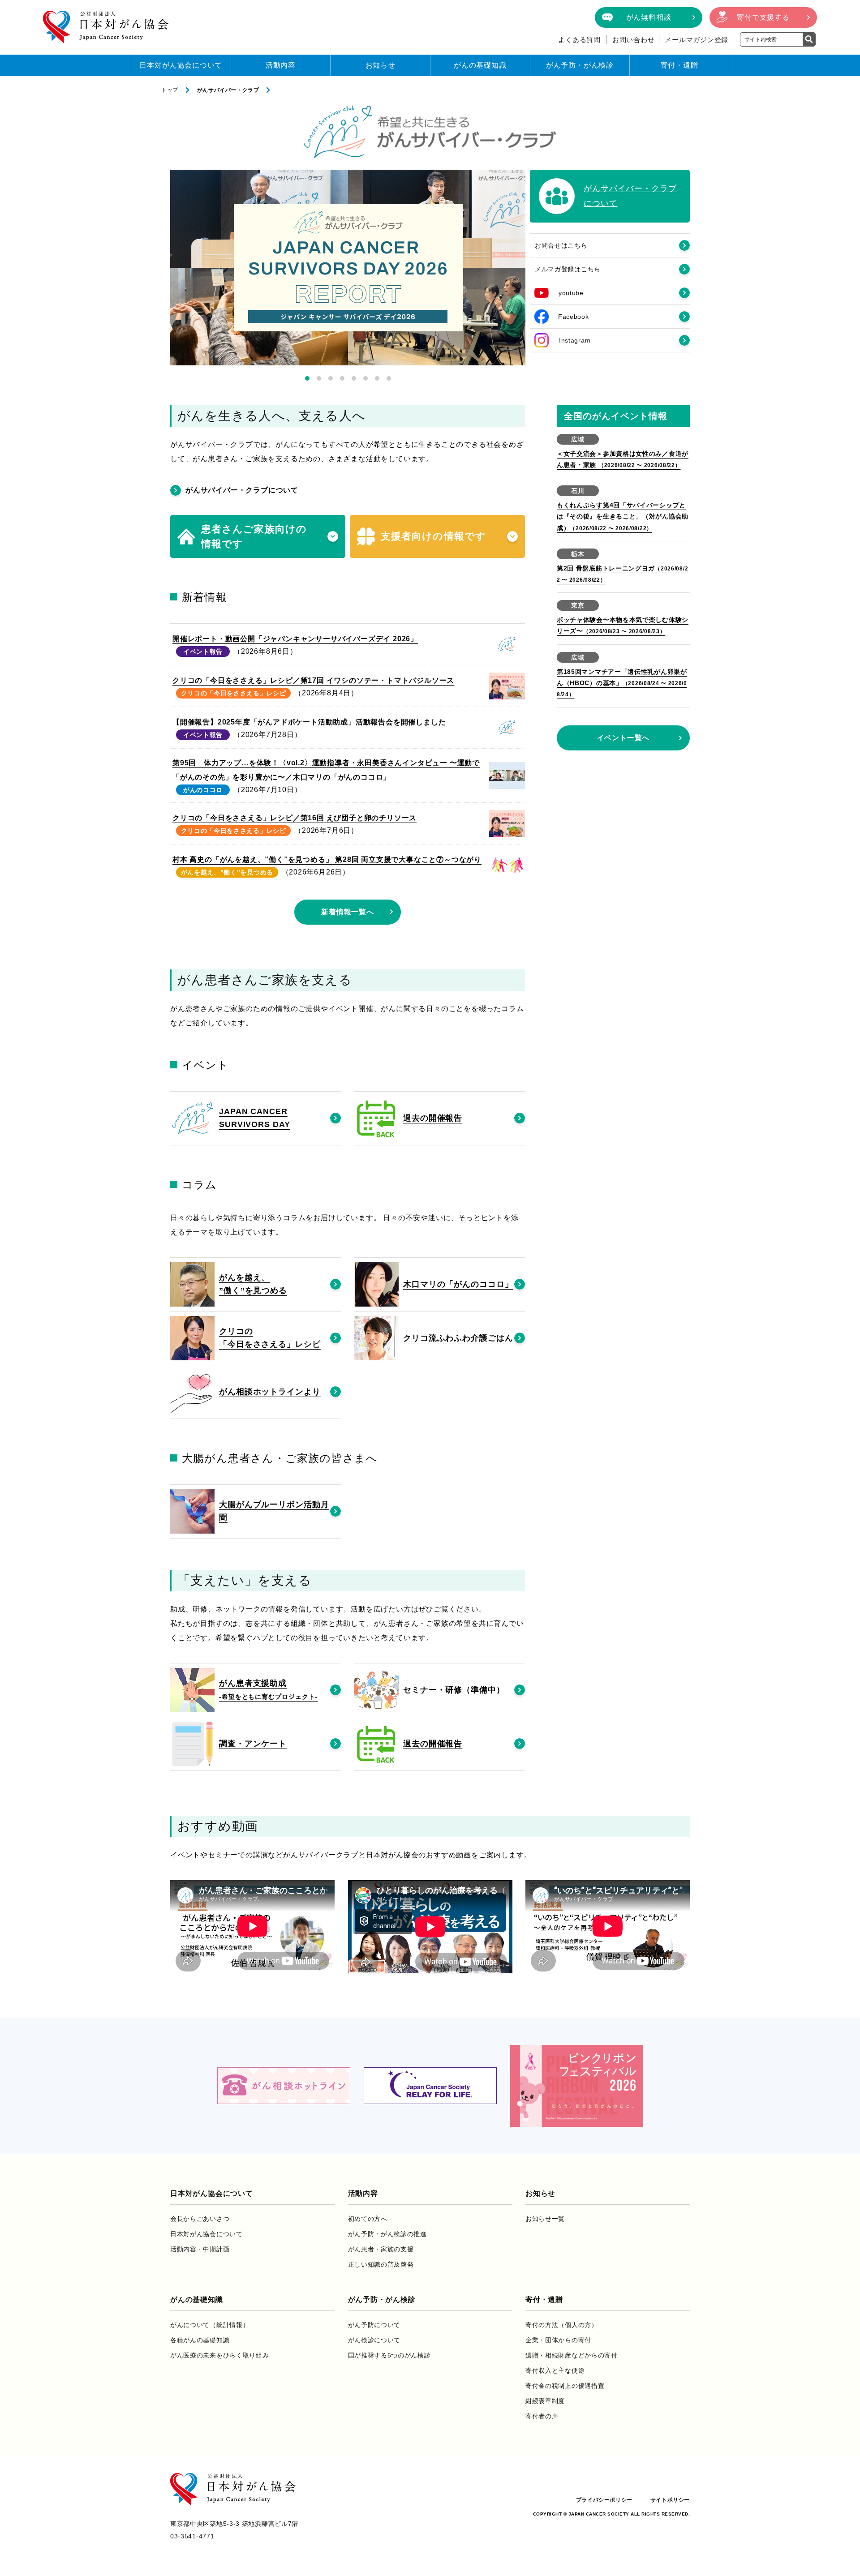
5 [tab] (354, 378)
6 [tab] (365, 378)
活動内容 (281, 65)
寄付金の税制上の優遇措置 (565, 2386)
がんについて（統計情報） (210, 2325)
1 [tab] (307, 378)
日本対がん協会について (181, 65)
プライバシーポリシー (604, 2500)
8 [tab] (389, 378)
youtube (571, 293)
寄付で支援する (763, 17)
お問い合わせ (634, 40)
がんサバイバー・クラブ (228, 90)
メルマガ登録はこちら (568, 269)
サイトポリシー (670, 2500)
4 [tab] (342, 378)
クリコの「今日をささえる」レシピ (234, 693)
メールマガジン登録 (697, 40)
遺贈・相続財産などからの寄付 (572, 2355)
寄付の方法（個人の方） (562, 2325)
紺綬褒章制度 (545, 2401)
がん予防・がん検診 (580, 65)
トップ (170, 90)
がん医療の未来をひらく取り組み (220, 2355)
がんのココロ (203, 790)
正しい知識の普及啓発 (381, 2264)
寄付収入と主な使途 (555, 2370)
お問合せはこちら (561, 245)
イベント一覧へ (623, 738)
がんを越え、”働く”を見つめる (227, 872)
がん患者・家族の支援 (381, 2249)
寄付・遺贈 (679, 65)
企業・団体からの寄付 (558, 2340)
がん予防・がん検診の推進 (387, 2234)
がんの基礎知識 (480, 65)
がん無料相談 (649, 17)
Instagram (575, 340)
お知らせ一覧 (545, 2219)
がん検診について (374, 2340)
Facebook (574, 317)
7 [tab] (377, 378)
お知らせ (381, 65)
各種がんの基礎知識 (200, 2340)
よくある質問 (579, 40)
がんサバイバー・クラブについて (242, 490)
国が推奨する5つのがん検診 (389, 2355)
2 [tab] (319, 378)
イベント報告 (203, 652)
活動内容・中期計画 (200, 2249)
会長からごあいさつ (200, 2219)
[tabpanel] (348, 268)
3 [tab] (331, 378)
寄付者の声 (542, 2416)
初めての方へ (368, 2219)
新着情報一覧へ (348, 912)
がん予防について (374, 2325)
